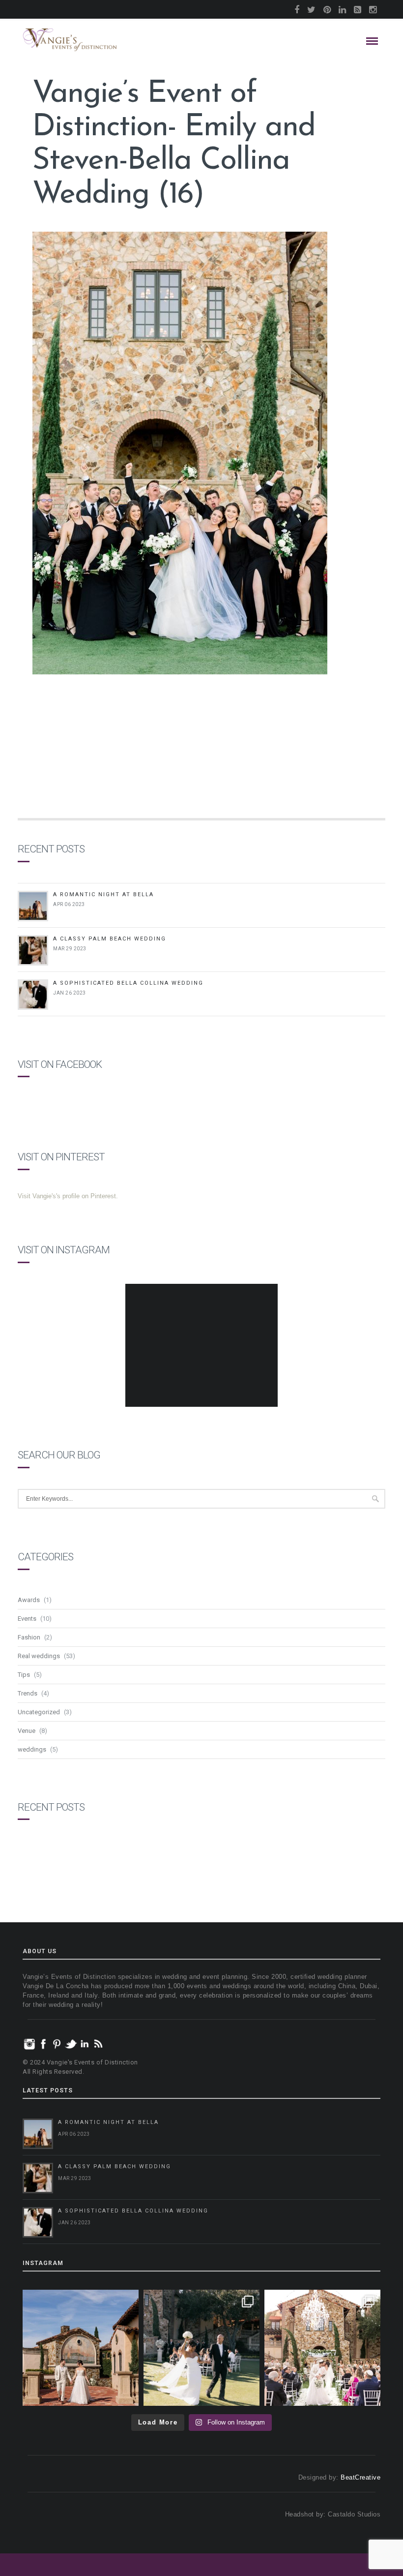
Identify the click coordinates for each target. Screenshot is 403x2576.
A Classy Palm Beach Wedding (110, 939)
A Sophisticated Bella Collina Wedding (128, 983)
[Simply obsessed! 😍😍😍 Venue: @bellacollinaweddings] (81, 2348)
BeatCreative (360, 2477)
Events (27, 1619)
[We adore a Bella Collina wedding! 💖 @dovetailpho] (201, 2348)
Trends (28, 1693)
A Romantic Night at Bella (103, 894)
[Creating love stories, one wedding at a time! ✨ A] (322, 2348)
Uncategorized (39, 1712)
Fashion (29, 1637)
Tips (24, 1675)
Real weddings (39, 1656)
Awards (29, 1600)
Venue (27, 1731)
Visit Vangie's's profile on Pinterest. (68, 1196)
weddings (32, 1749)
